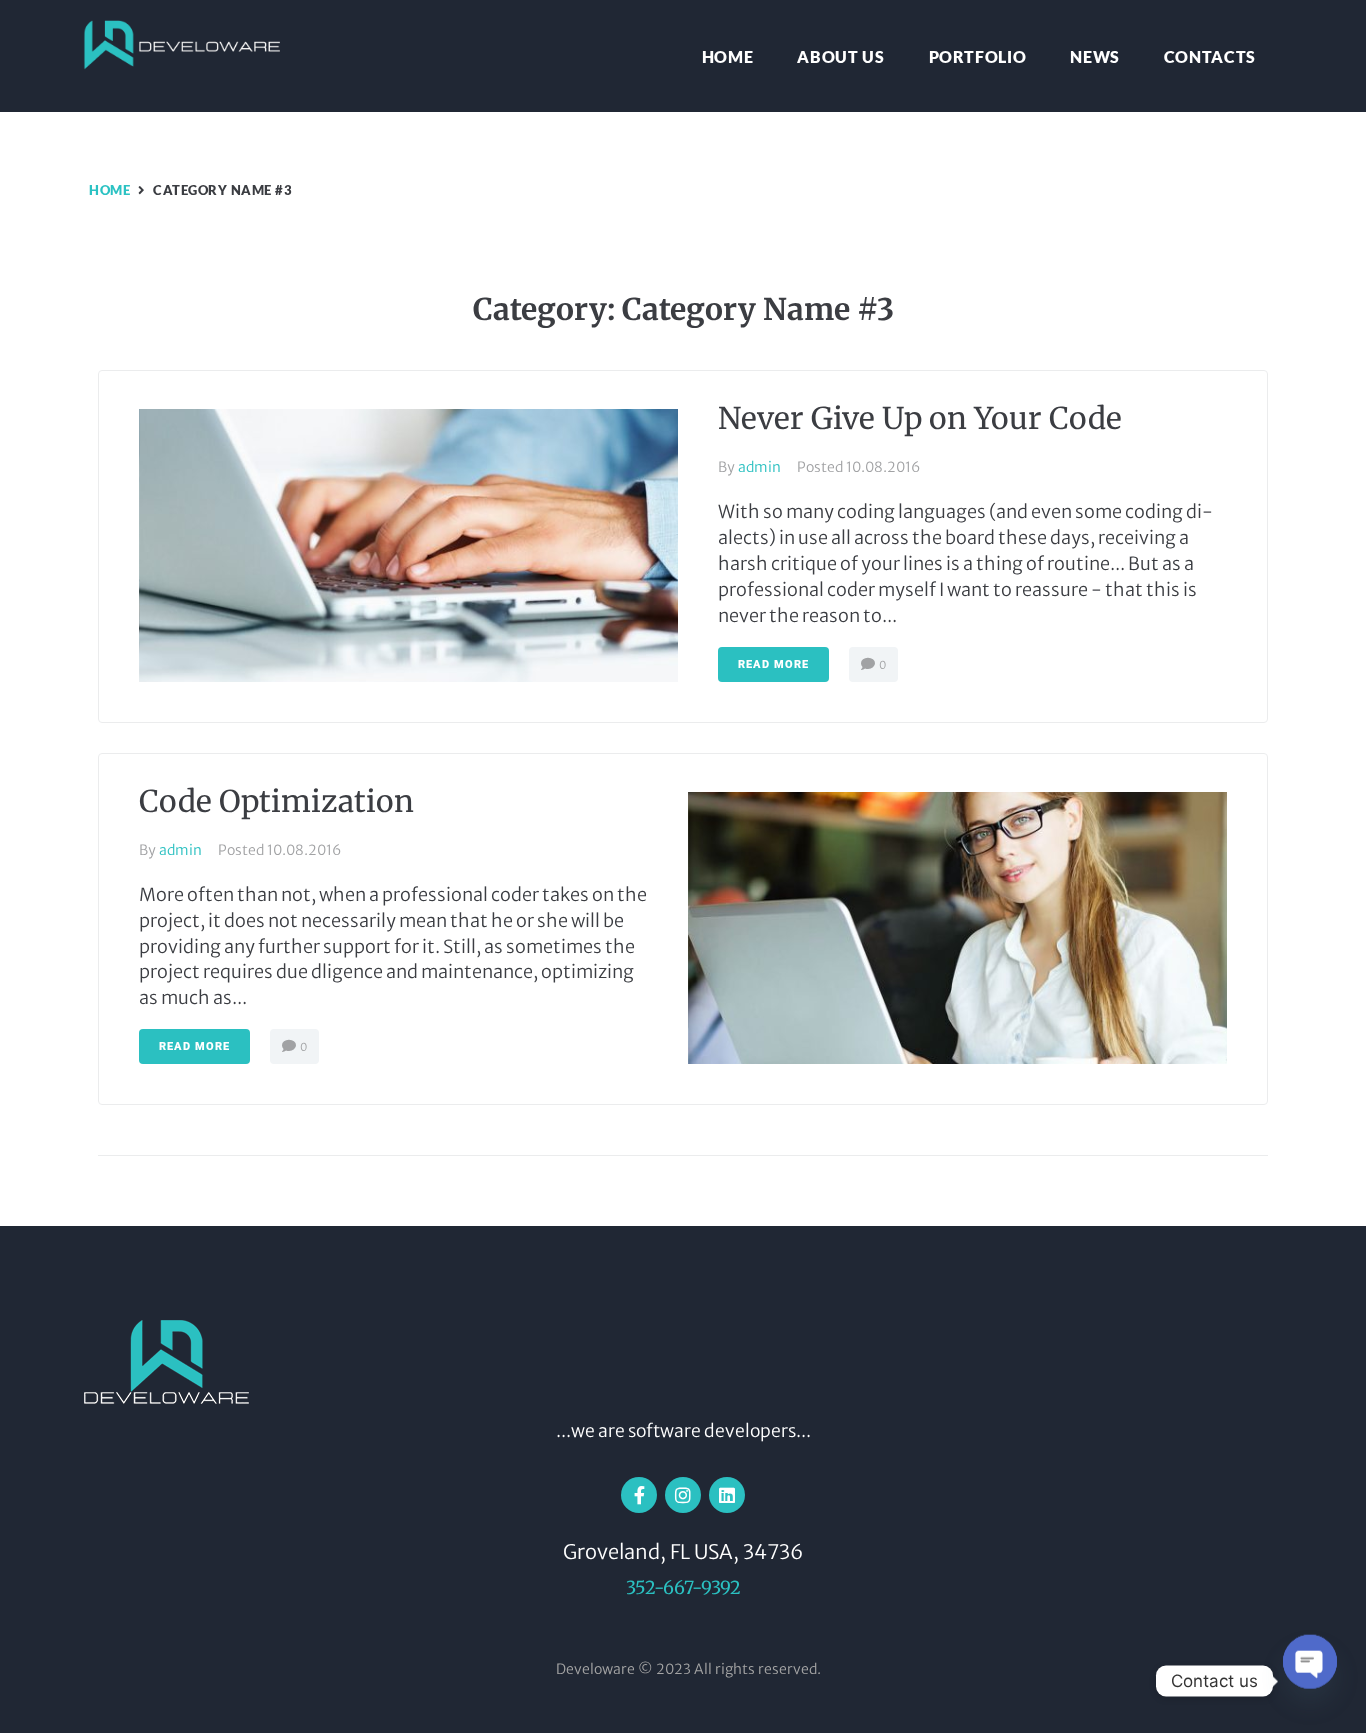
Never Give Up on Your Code (920, 418)
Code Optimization (276, 801)
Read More (773, 664)
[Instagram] (683, 1495)
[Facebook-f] (639, 1495)
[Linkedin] (727, 1495)
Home (109, 190)
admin (759, 467)
